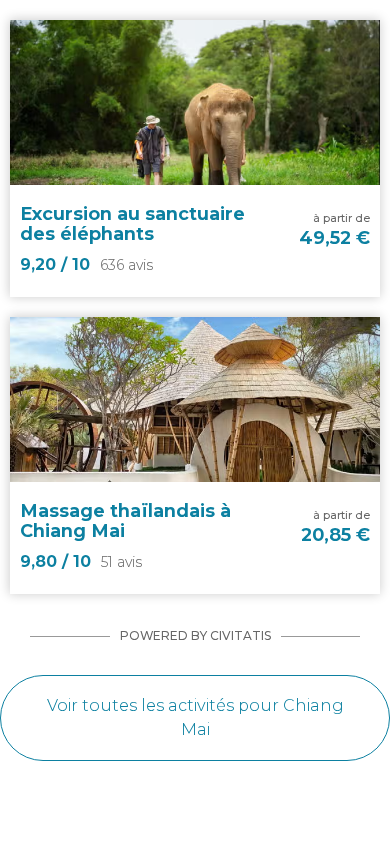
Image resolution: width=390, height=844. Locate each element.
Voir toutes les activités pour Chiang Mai (195, 717)
